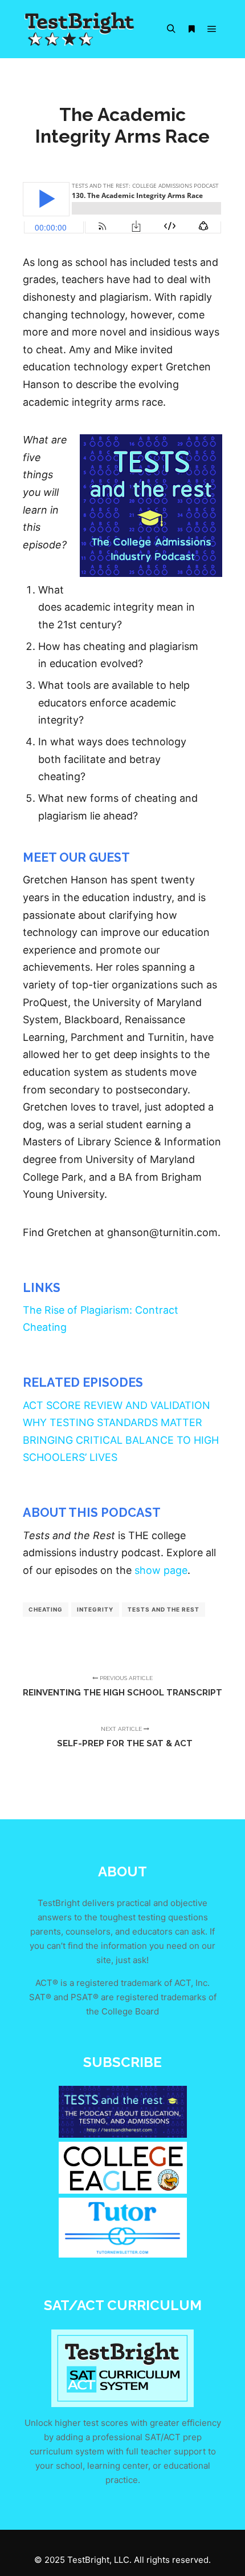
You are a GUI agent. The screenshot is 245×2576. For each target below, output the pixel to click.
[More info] (191, 29)
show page (161, 1570)
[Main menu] (212, 29)
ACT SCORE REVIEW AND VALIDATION (117, 1405)
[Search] (171, 29)
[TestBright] (80, 29)
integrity (95, 1609)
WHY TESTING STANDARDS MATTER (113, 1422)
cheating (46, 1609)
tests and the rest (164, 1609)
